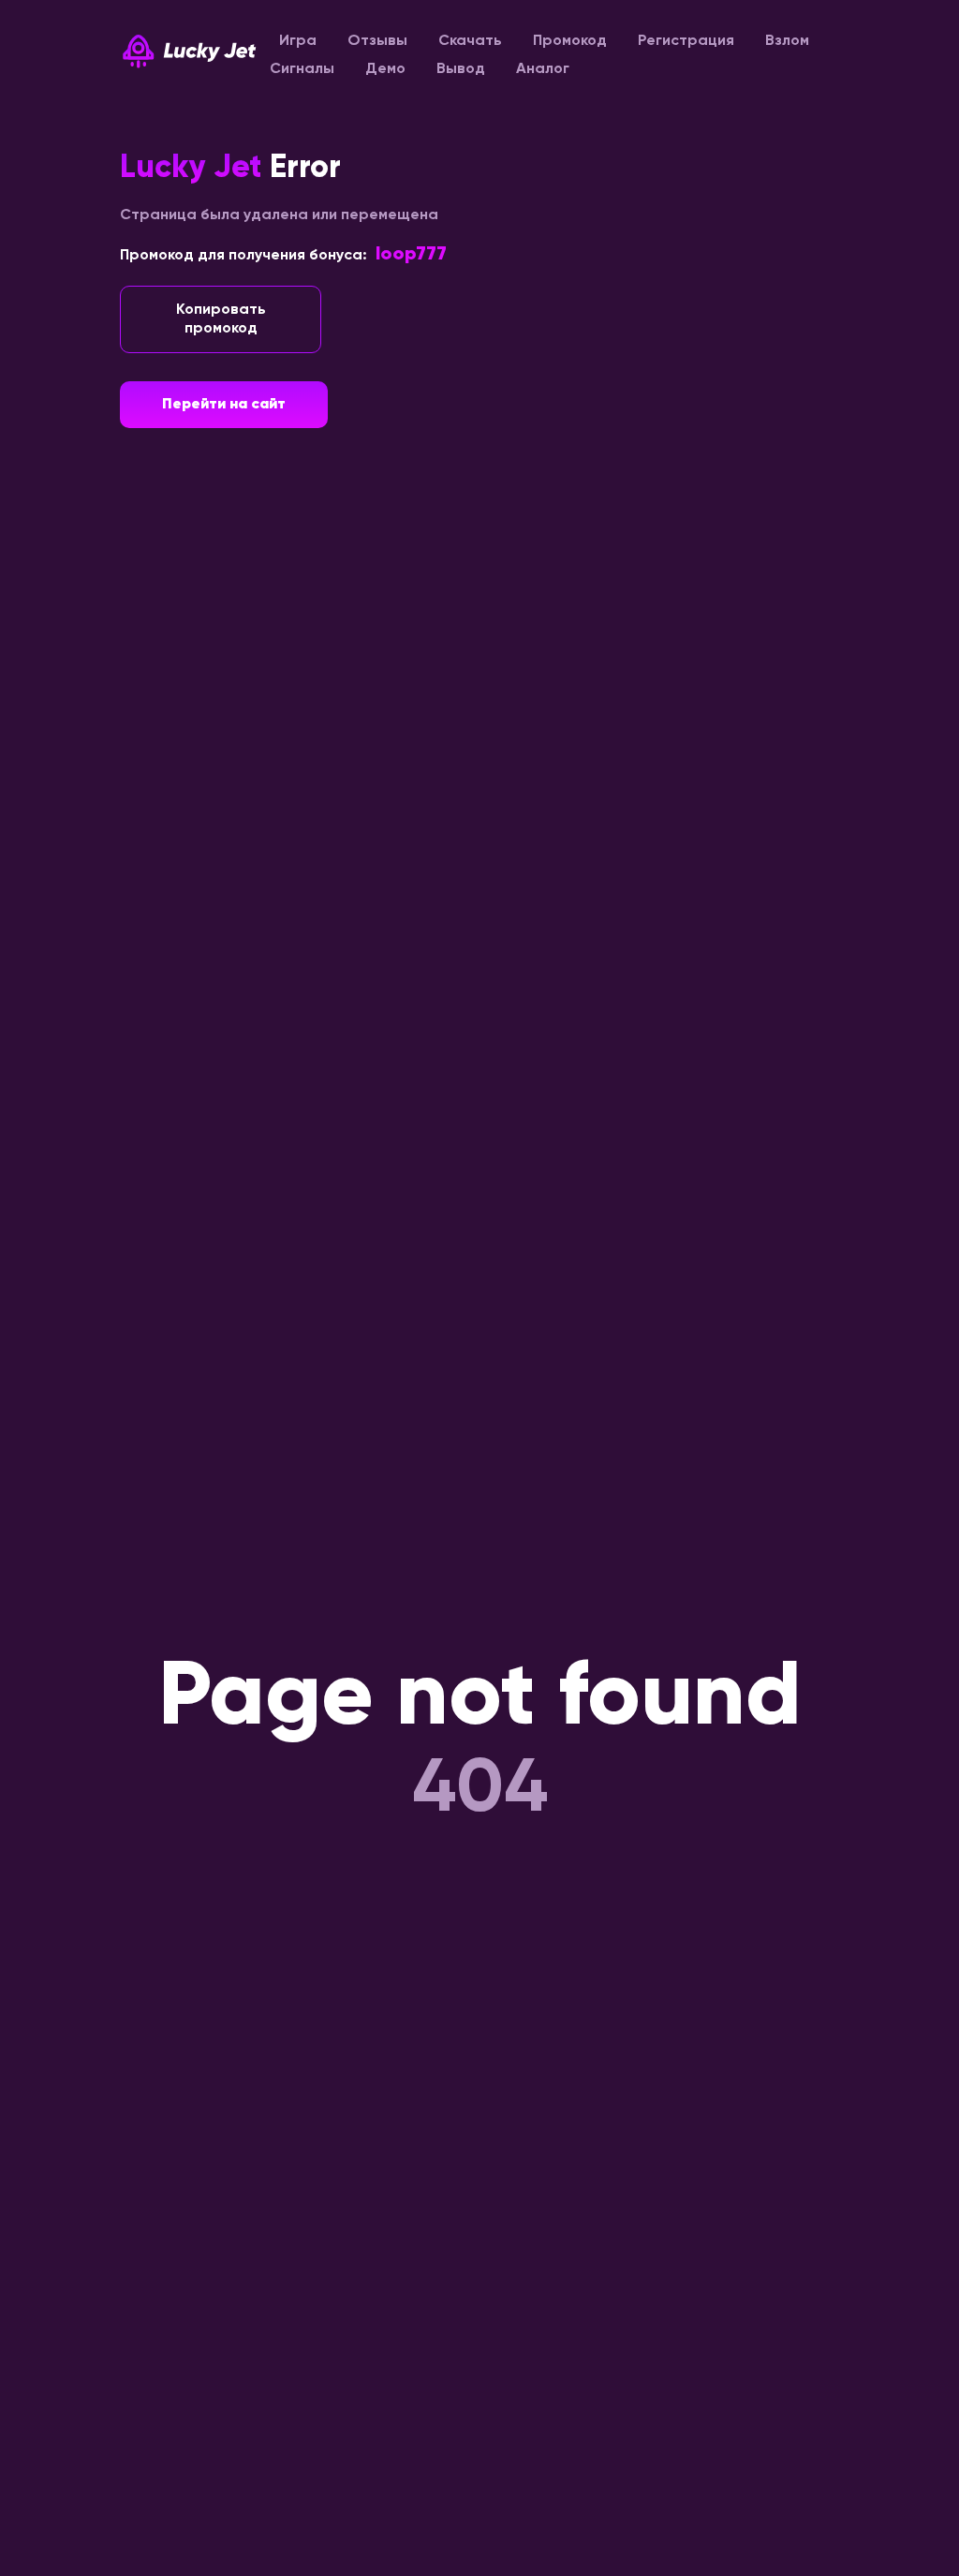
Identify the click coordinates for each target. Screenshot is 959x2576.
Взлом (787, 41)
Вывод (461, 69)
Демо (385, 69)
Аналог (543, 69)
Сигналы (302, 69)
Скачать (470, 41)
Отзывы (377, 41)
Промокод (570, 41)
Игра (298, 41)
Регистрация (686, 41)
